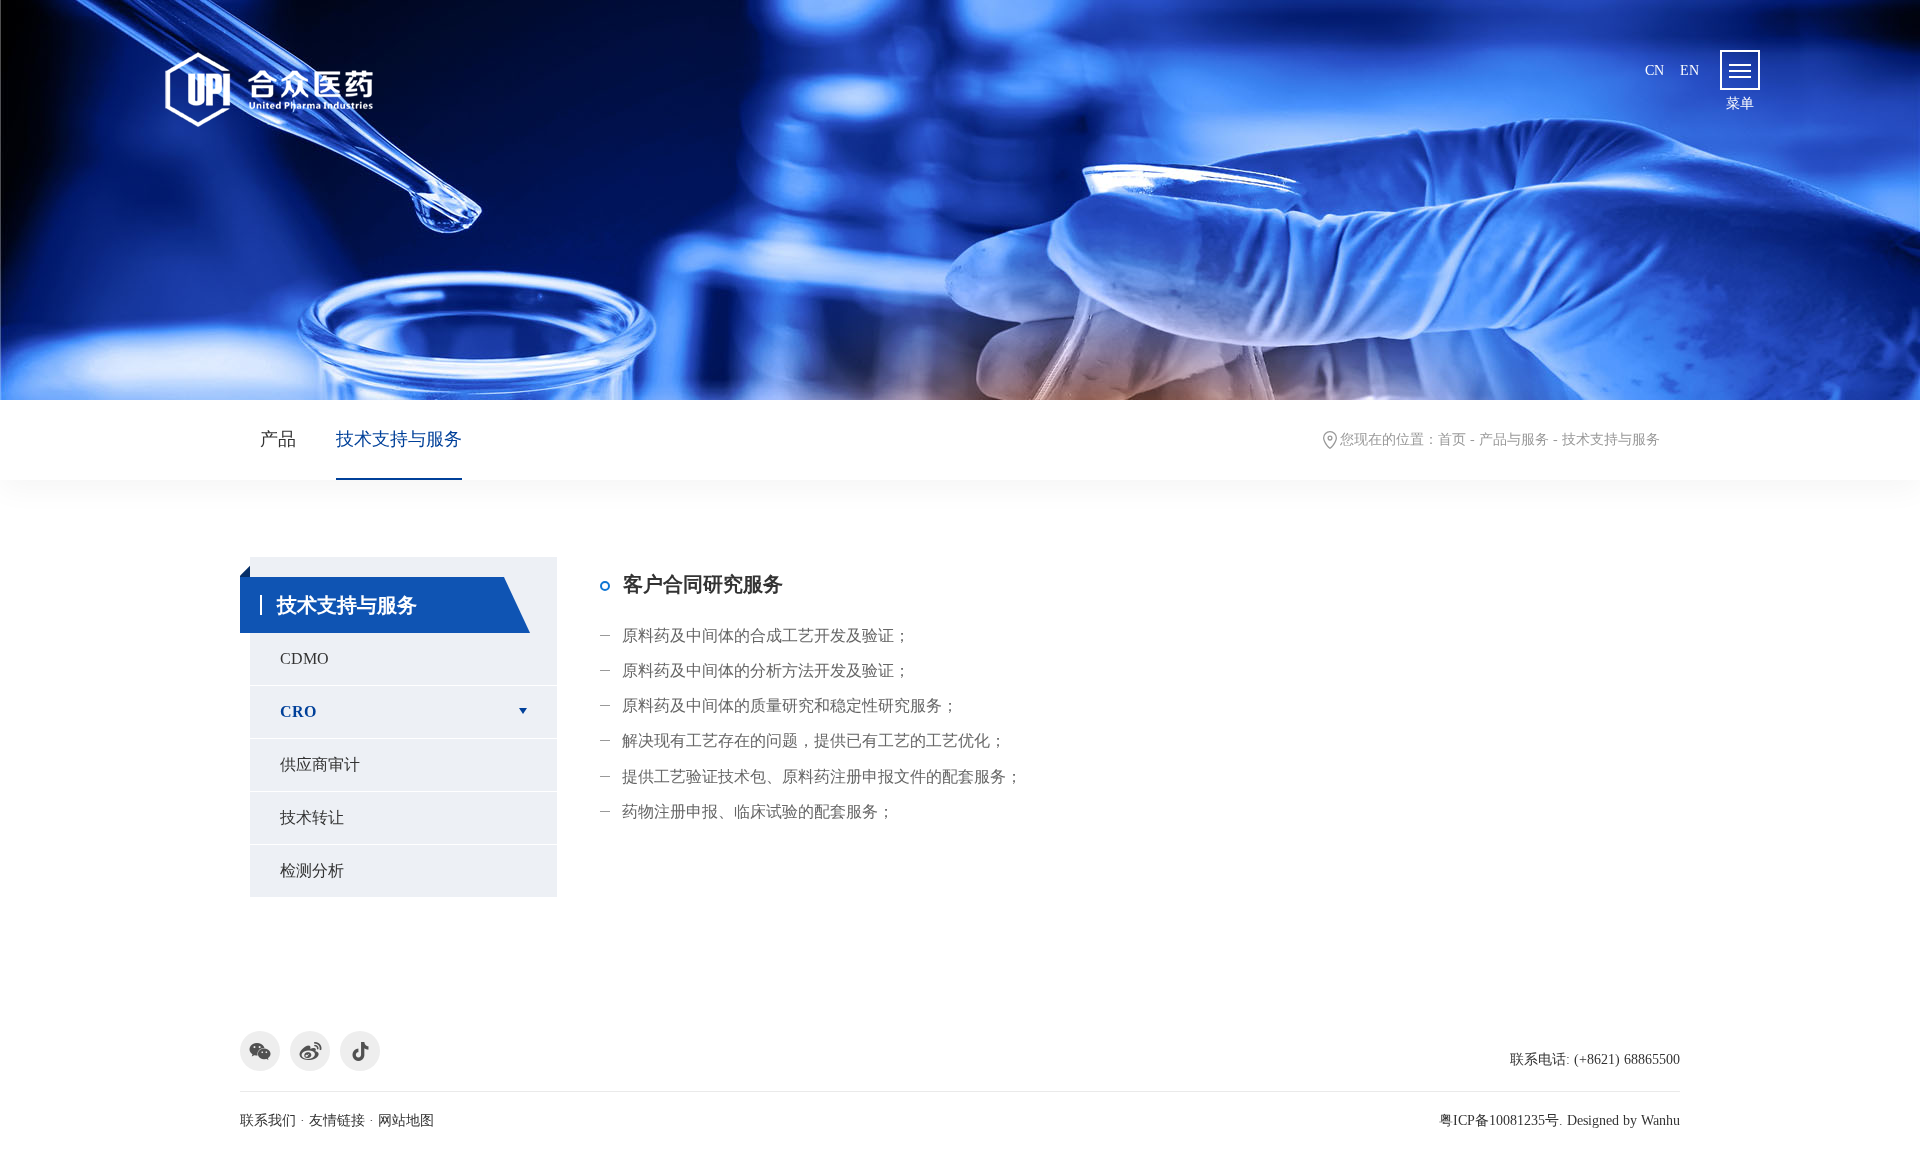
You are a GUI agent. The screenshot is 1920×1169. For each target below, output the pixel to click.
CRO (298, 711)
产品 (278, 439)
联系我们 (268, 1120)
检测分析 (312, 870)
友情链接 (337, 1120)
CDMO (304, 658)
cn (1654, 70)
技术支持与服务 (399, 439)
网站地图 (406, 1120)
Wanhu (1660, 1120)
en (1689, 70)
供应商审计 (320, 764)
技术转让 (312, 817)
